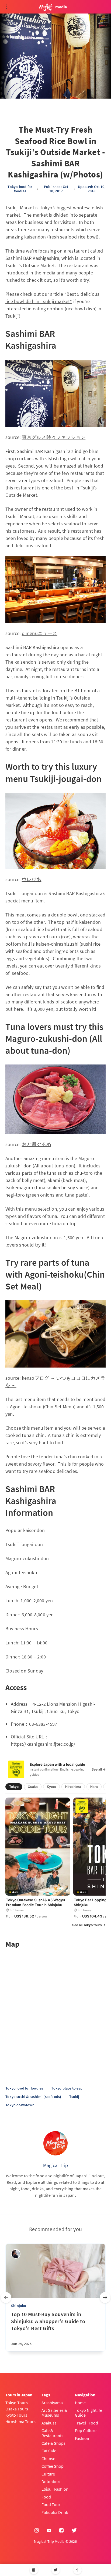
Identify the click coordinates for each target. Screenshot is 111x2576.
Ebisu (46, 2489)
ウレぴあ (32, 879)
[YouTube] (49, 2531)
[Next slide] (105, 2298)
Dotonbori (51, 2481)
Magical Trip (55, 2165)
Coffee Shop (53, 2466)
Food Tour (51, 2504)
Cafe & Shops (53, 2443)
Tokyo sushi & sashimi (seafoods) (33, 2097)
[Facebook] (34, 2570)
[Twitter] (56, 2570)
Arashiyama (52, 2403)
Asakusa (49, 2423)
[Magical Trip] (55, 2143)
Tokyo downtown (20, 2105)
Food (46, 2497)
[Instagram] (37, 2531)
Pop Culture (86, 2430)
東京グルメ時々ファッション (54, 437)
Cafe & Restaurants (52, 2433)
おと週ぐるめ (37, 1144)
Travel (80, 2423)
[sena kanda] (16, 2254)
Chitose (48, 2459)
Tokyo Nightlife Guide (89, 2413)
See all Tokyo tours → (89, 1925)
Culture (48, 2474)
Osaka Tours (17, 2409)
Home (80, 2403)
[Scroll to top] (77, 2570)
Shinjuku (19, 2306)
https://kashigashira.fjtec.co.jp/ (43, 1744)
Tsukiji (75, 2097)
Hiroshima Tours (20, 2421)
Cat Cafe (49, 2451)
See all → (99, 1769)
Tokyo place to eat (67, 2088)
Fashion (61, 2489)
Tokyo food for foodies (20, 189)
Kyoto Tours (16, 2415)
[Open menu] (7, 7)
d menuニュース (40, 633)
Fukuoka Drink (55, 2512)
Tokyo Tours (17, 2403)
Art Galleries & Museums (54, 2413)
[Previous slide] (6, 2298)
